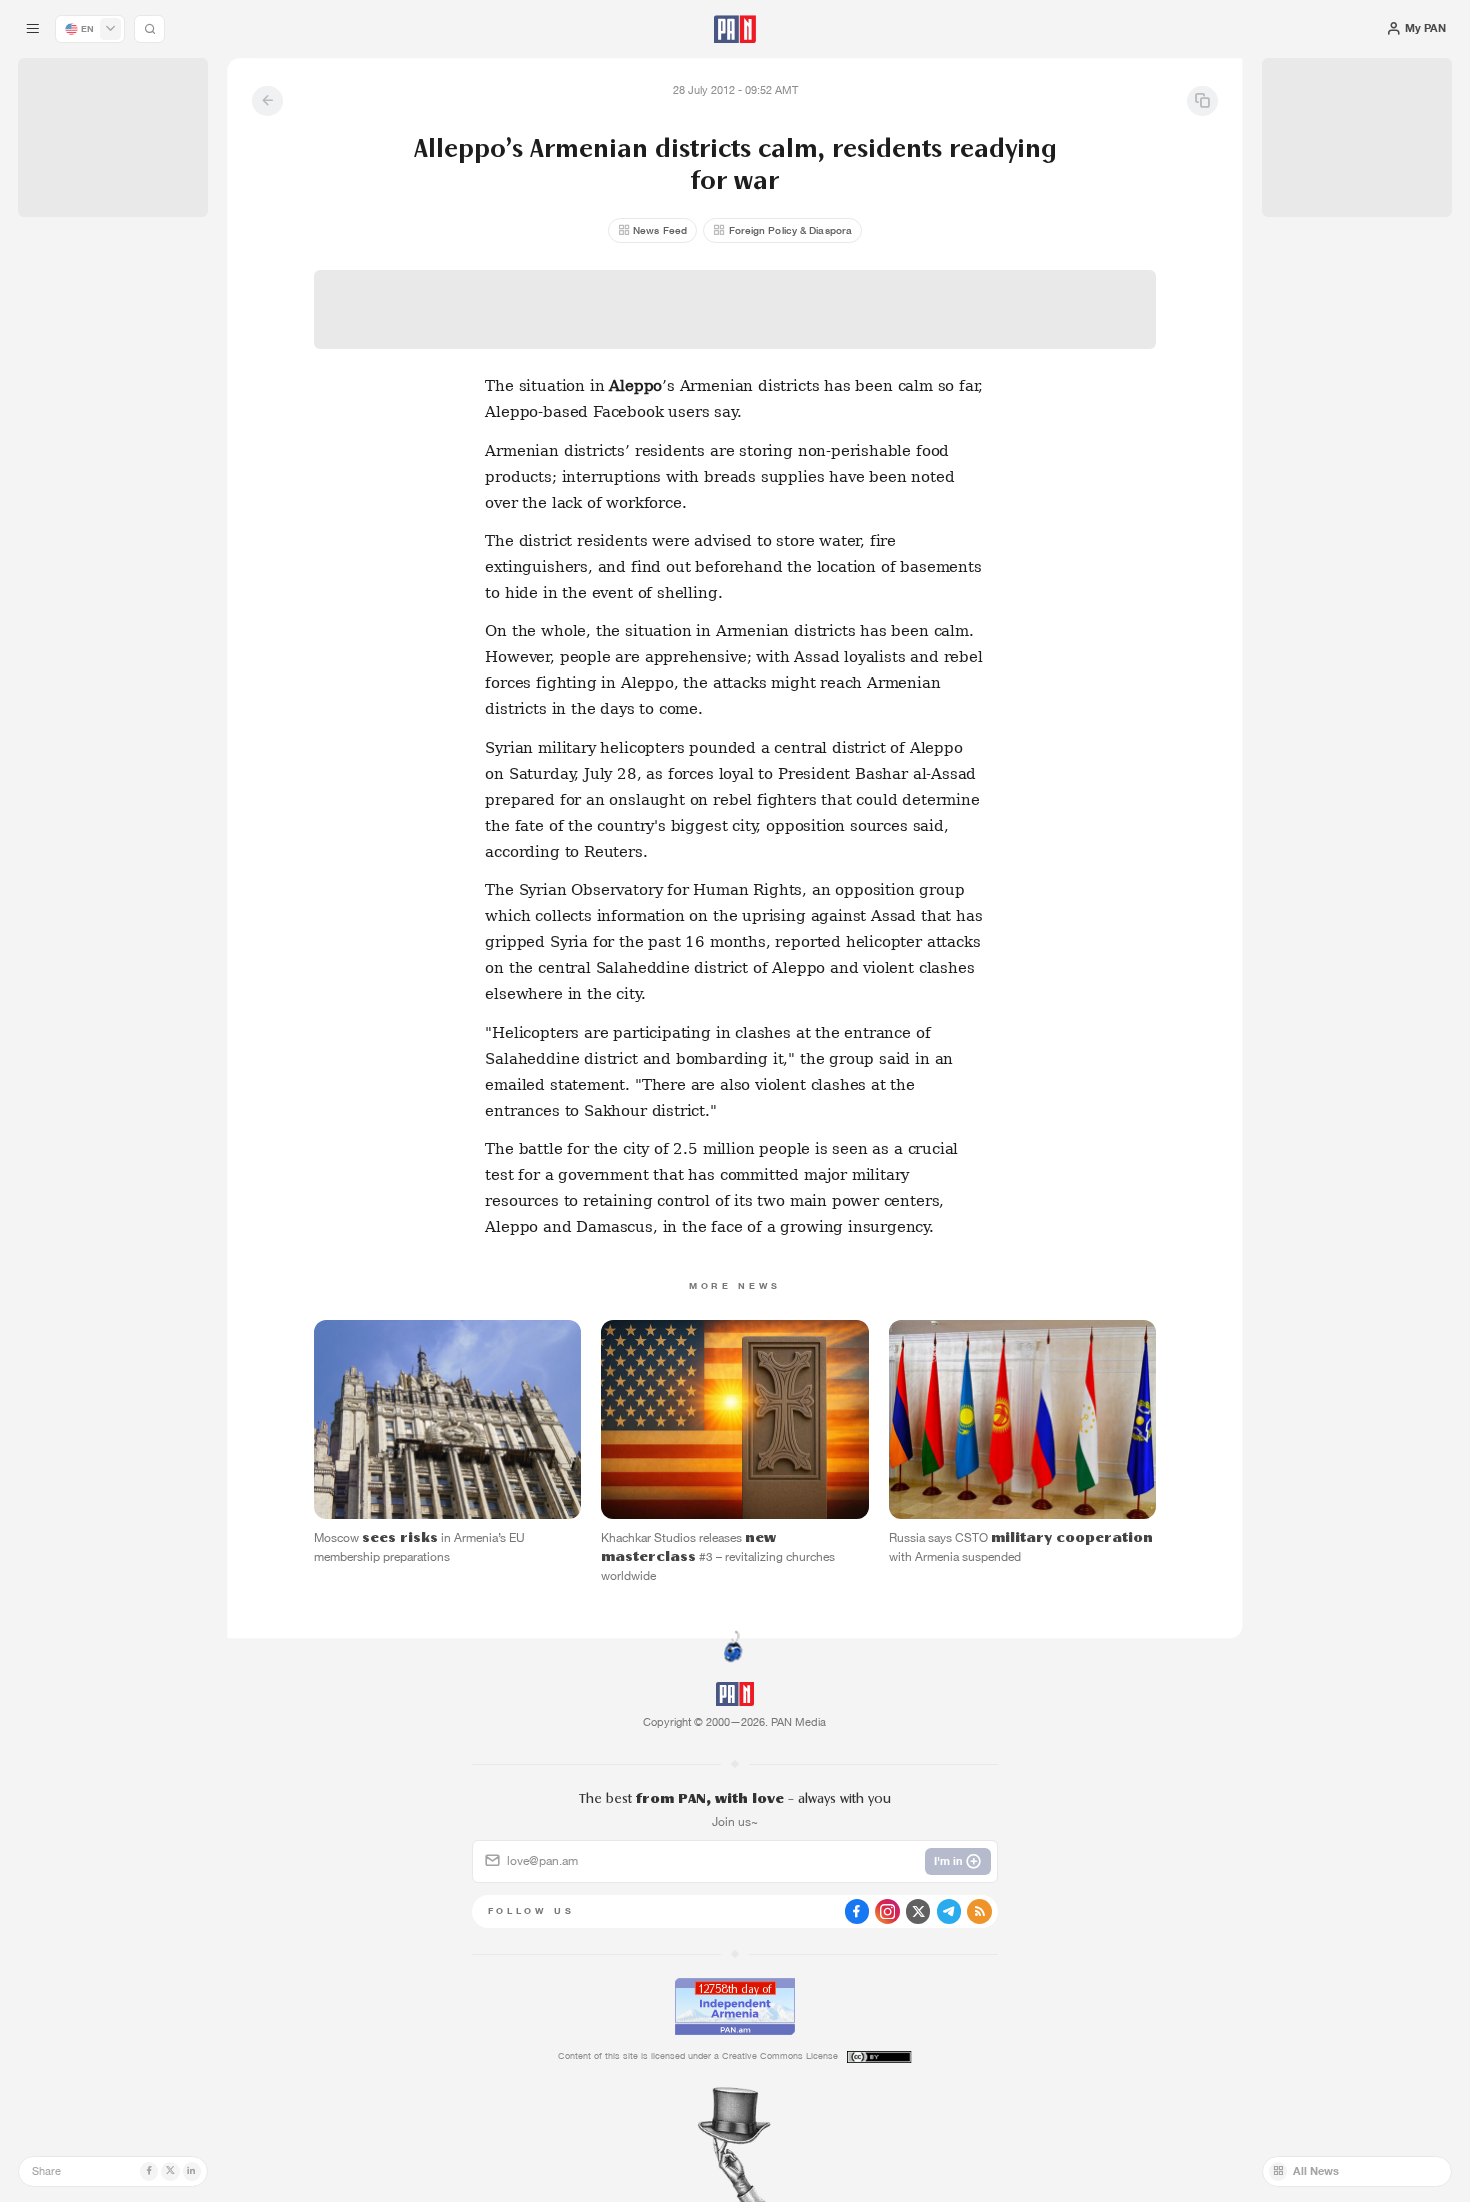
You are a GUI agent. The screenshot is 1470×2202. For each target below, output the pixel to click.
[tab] (923, 501)
